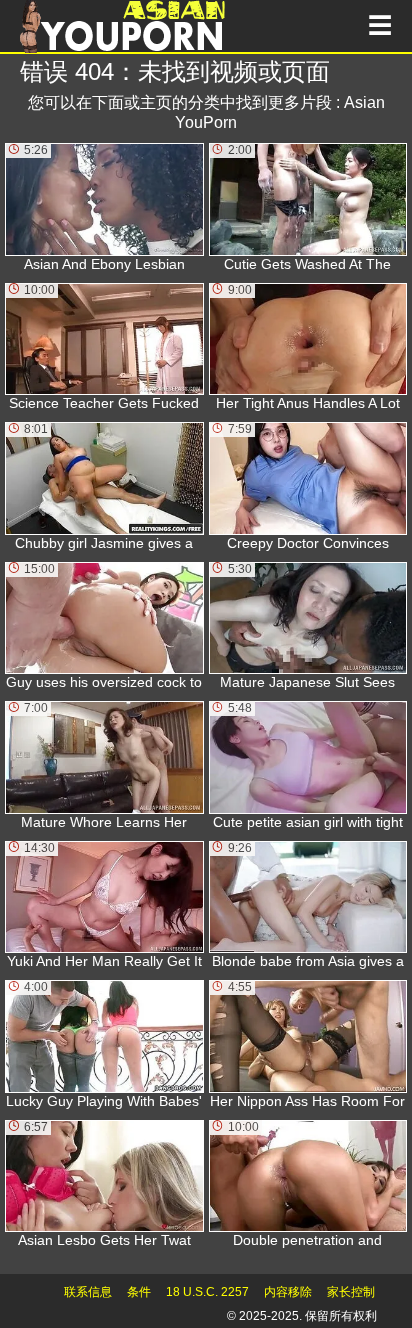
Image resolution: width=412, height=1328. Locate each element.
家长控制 (351, 1292)
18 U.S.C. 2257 (207, 1292)
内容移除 (288, 1292)
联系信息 (88, 1292)
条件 (139, 1292)
